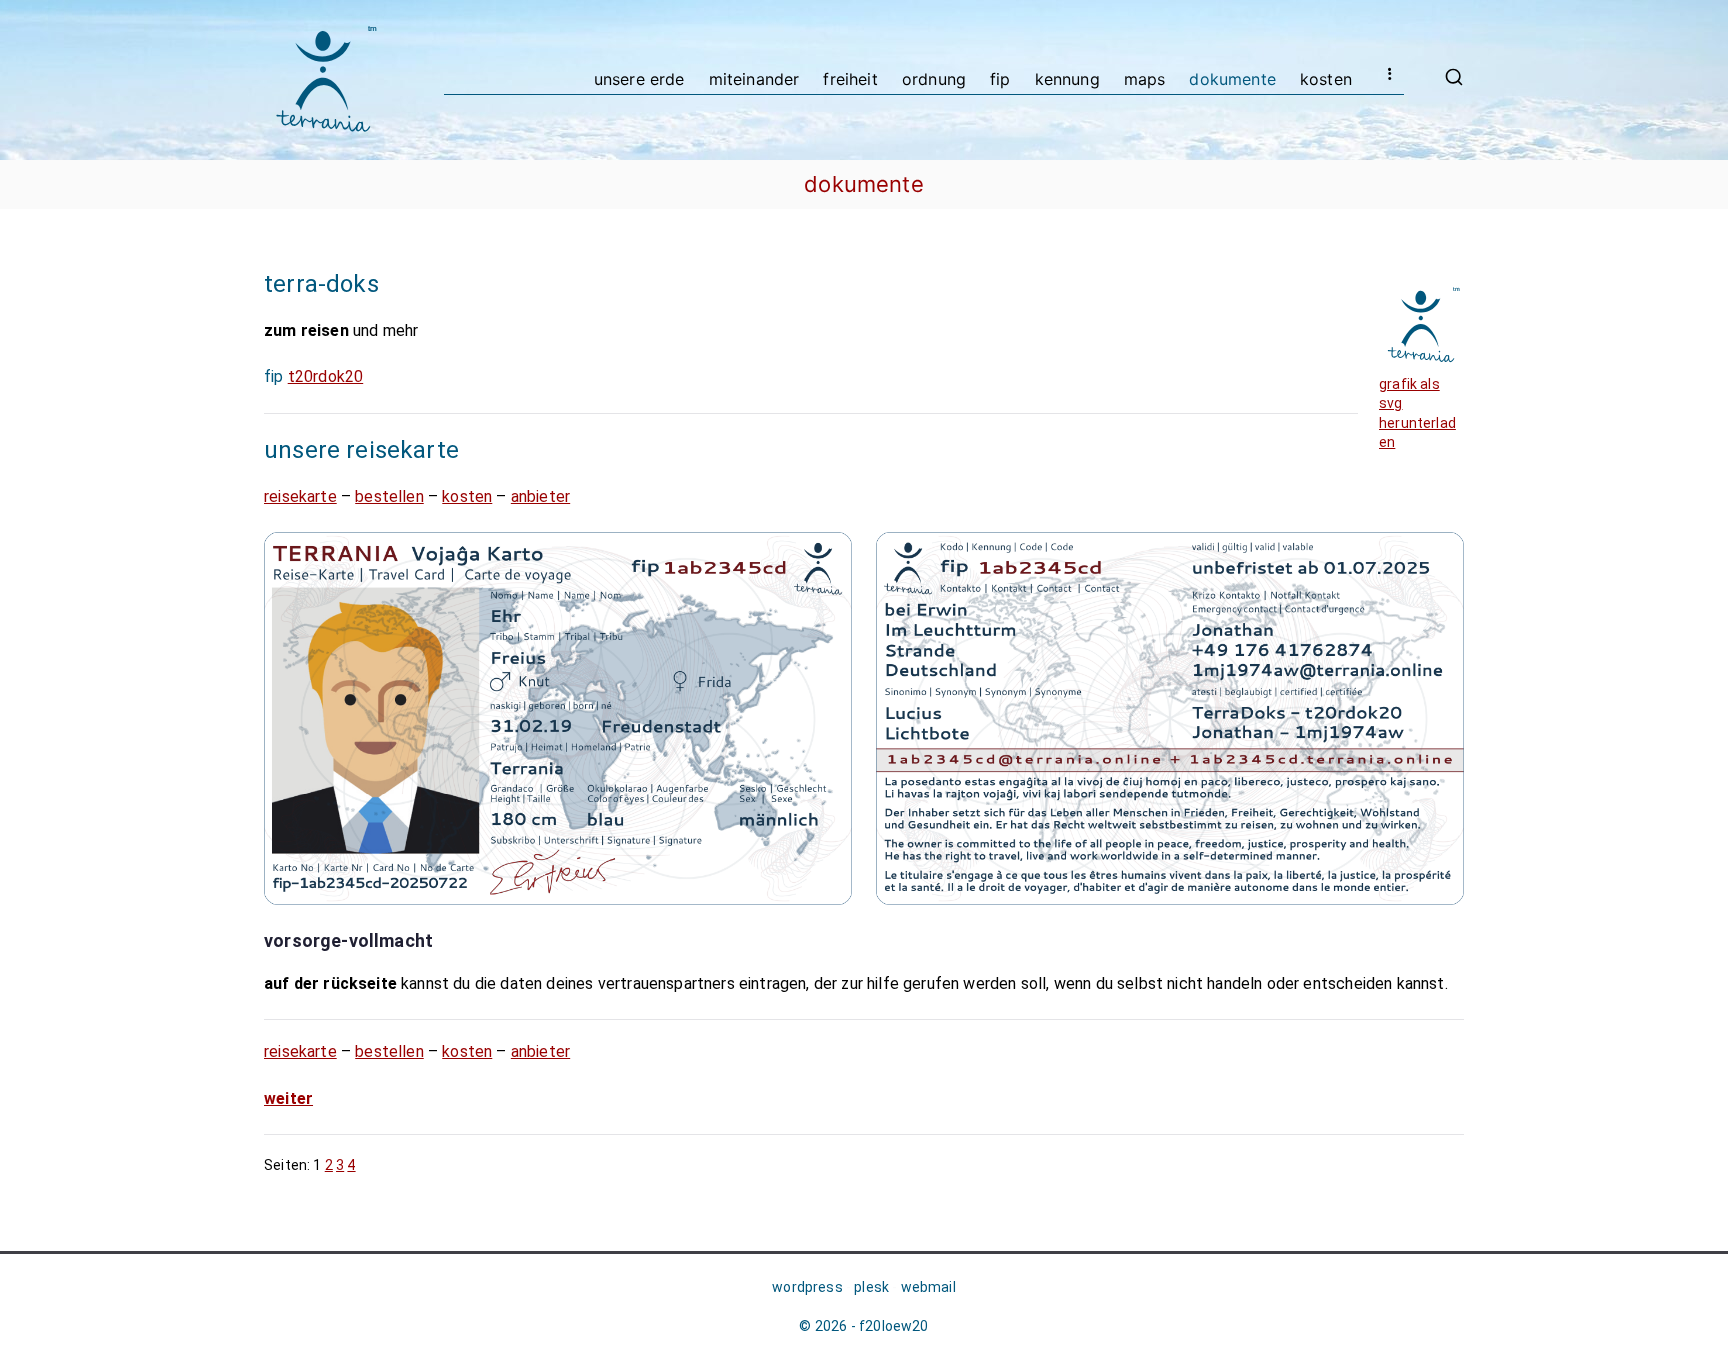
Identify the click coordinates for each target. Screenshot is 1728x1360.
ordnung (934, 79)
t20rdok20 (326, 376)
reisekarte (300, 496)
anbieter (540, 496)
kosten (1326, 79)
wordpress (807, 1287)
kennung (1067, 79)
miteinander (754, 79)
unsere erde (639, 79)
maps (1145, 79)
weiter (288, 1098)
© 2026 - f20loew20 (863, 1326)
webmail (928, 1287)
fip (1000, 79)
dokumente (1232, 79)
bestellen (389, 496)
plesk (871, 1287)
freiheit (850, 79)
